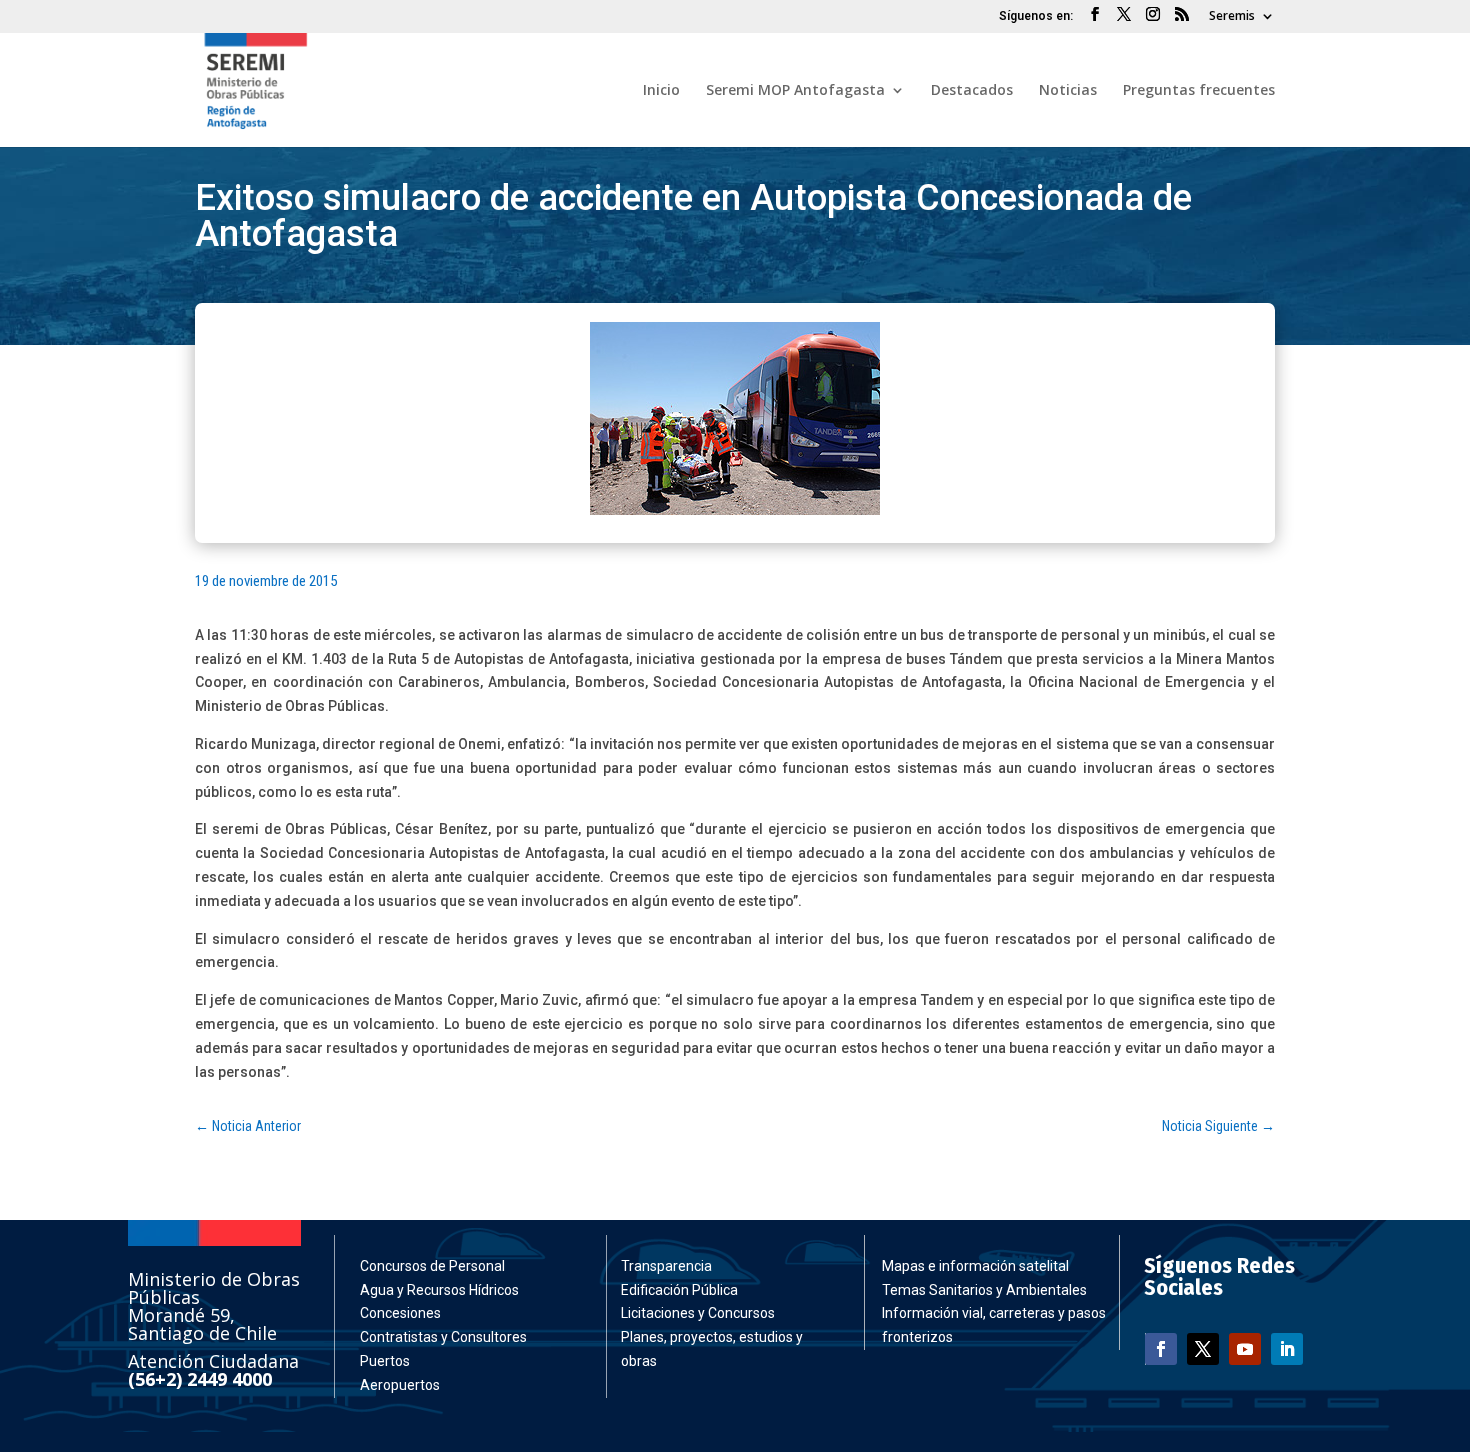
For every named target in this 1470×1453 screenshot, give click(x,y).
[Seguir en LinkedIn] (1287, 1349)
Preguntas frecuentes (1199, 91)
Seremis (1232, 17)
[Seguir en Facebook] (1161, 1349)
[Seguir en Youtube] (1245, 1349)
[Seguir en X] (1203, 1349)
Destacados (972, 91)
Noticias (1068, 91)
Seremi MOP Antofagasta (795, 91)
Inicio (661, 91)
